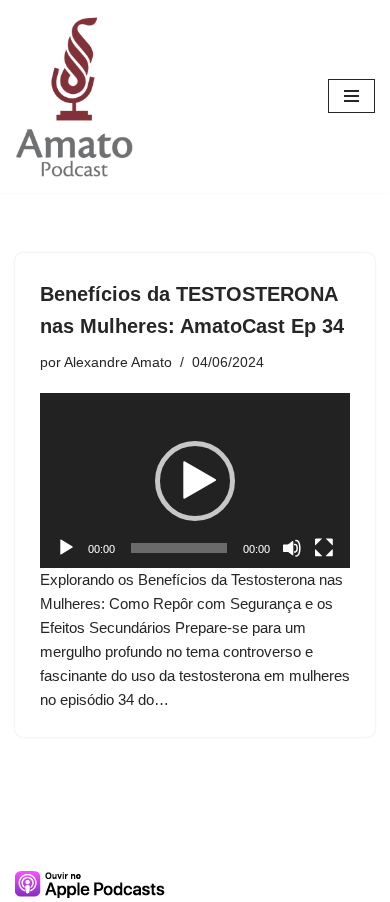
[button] (195, 481)
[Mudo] (292, 548)
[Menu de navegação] (351, 96)
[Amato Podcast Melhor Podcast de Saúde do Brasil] (75, 96)
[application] (195, 480)
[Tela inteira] (324, 548)
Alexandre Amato (118, 362)
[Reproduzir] (66, 548)
